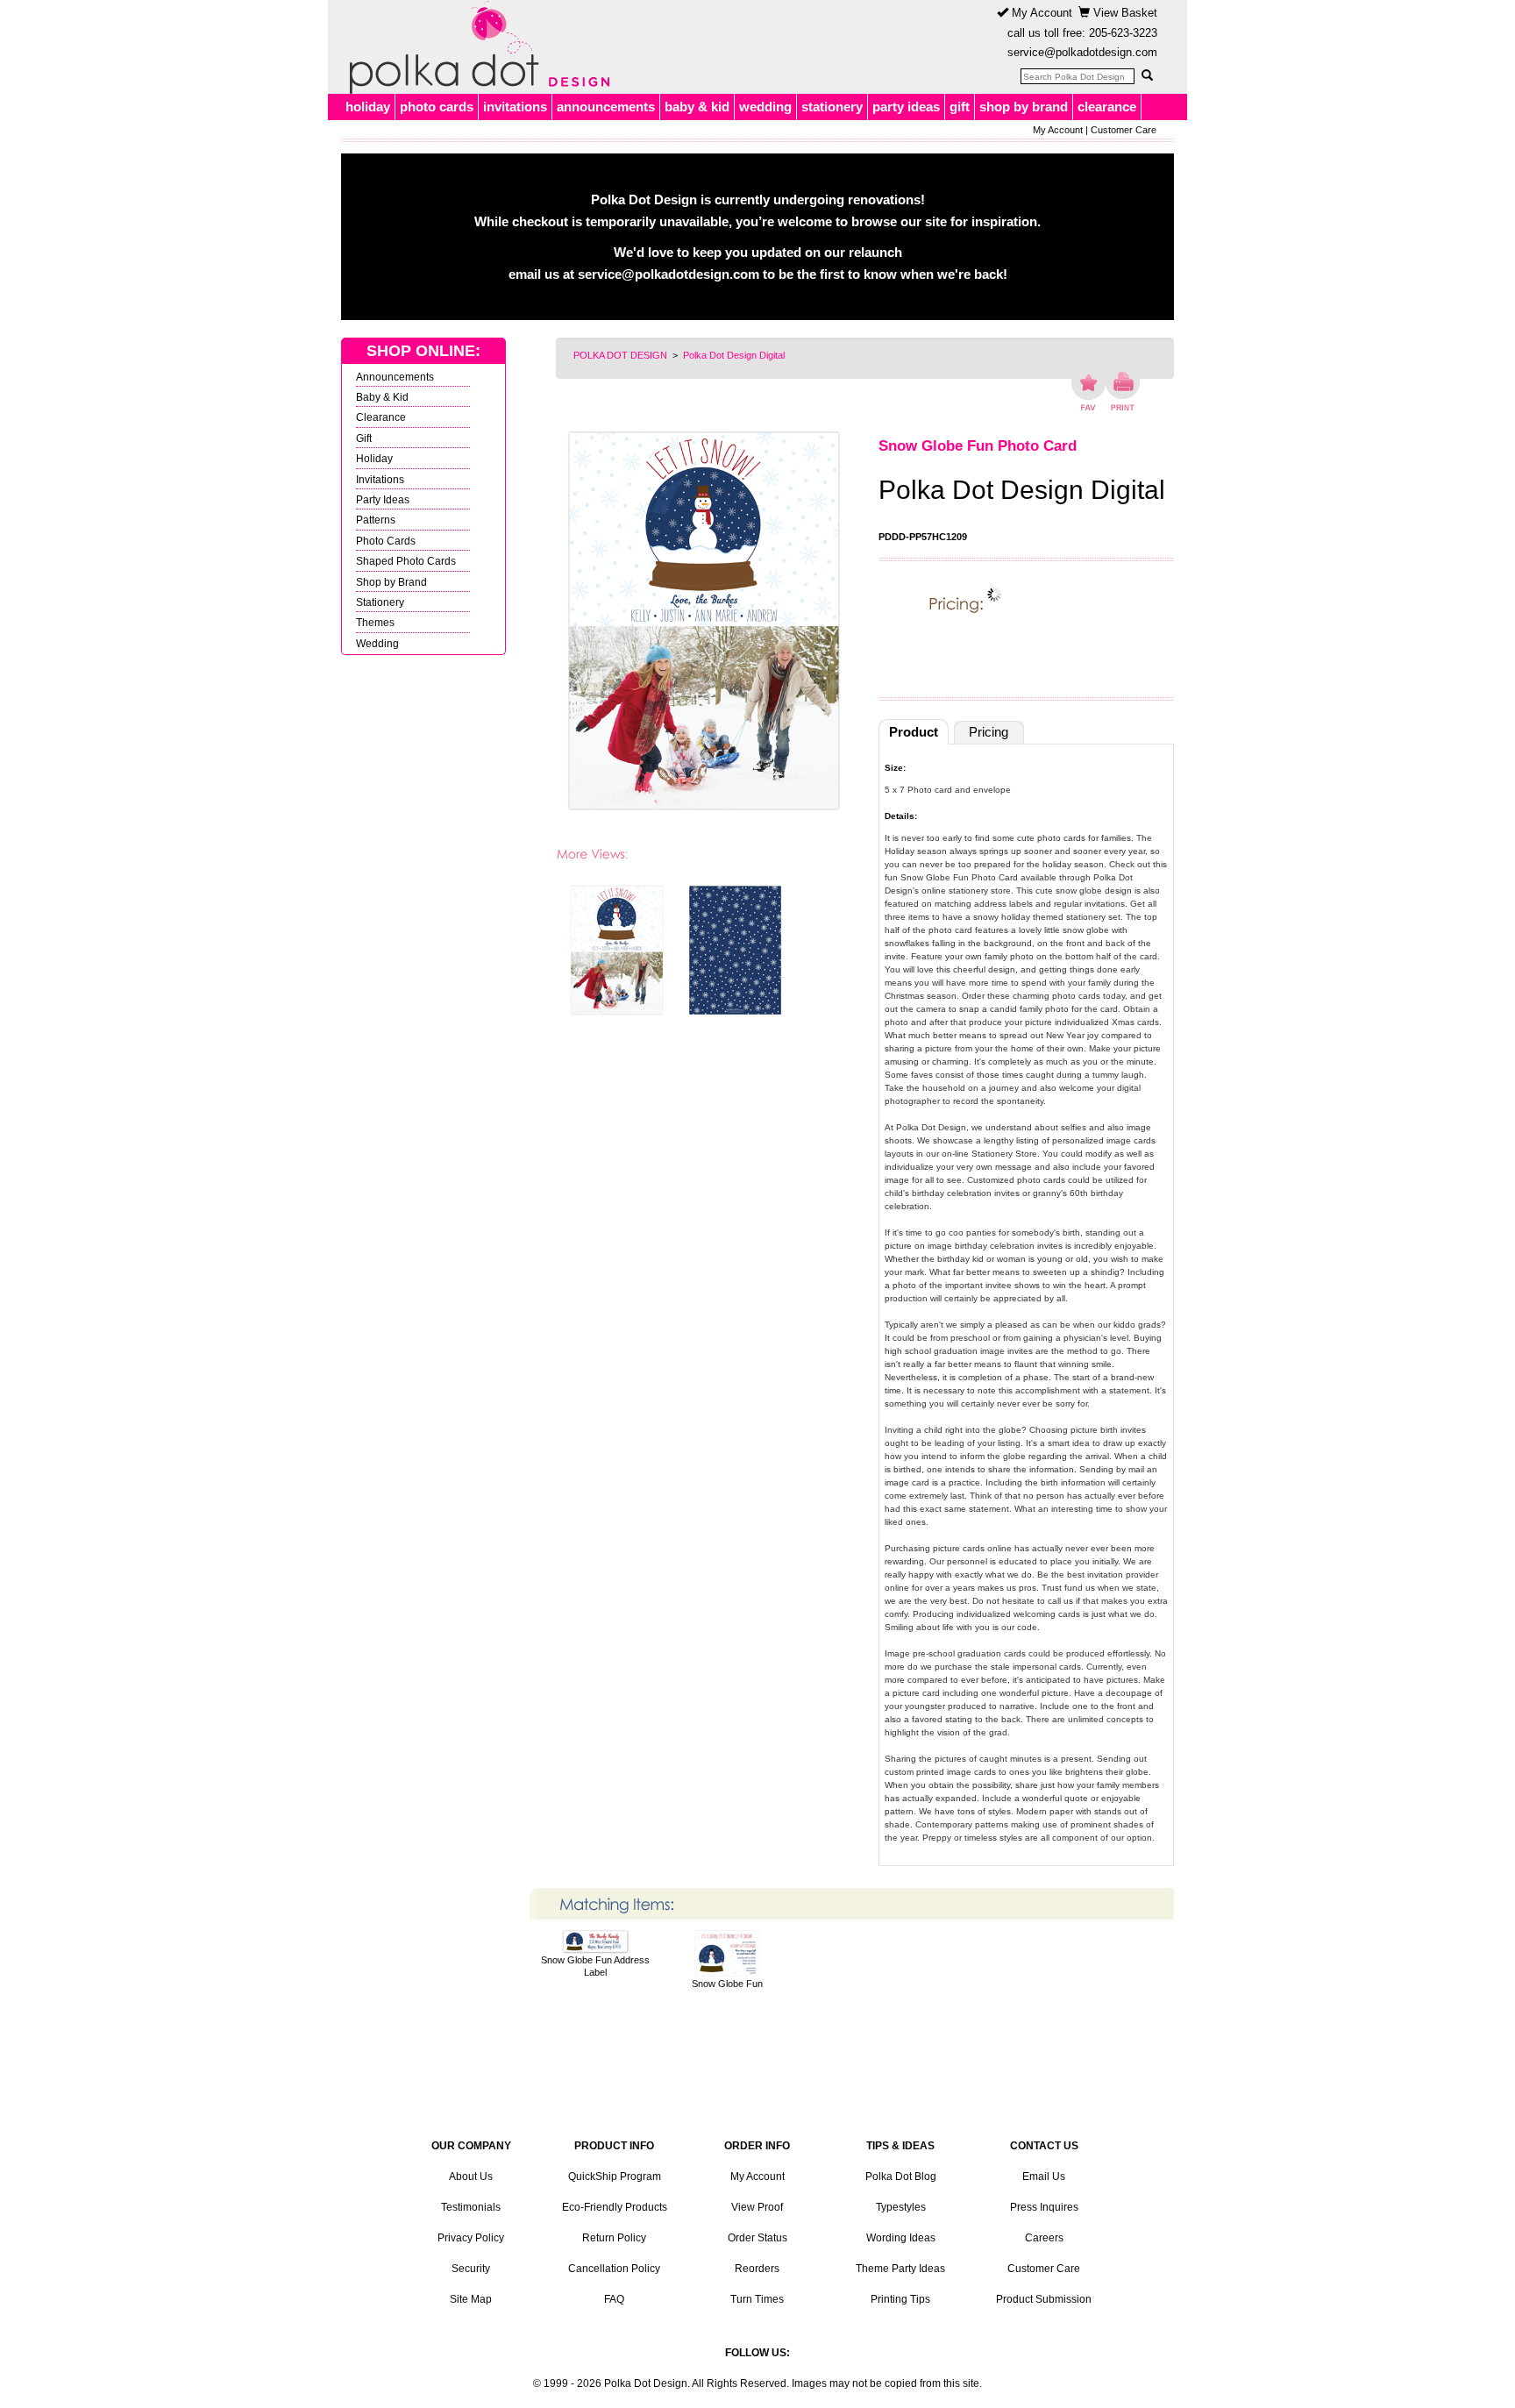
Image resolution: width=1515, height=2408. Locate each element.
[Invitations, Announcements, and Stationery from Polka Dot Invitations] (475, 47)
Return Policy (614, 2238)
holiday (368, 107)
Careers (1044, 2238)
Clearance (381, 417)
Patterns (376, 520)
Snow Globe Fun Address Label (595, 1966)
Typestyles (901, 2207)
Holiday (374, 458)
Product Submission (1044, 2299)
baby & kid (697, 107)
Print (1123, 391)
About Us (471, 2176)
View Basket (1124, 13)
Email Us (1044, 2176)
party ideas (906, 107)
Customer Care (1124, 130)
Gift (364, 438)
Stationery (380, 602)
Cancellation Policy (614, 2269)
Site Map (471, 2299)
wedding (765, 107)
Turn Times (757, 2299)
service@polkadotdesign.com (1082, 52)
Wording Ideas (901, 2238)
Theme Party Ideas (900, 2269)
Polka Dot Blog (901, 2176)
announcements (606, 107)
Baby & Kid (382, 397)
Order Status (757, 2238)
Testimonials (471, 2207)
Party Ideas (383, 499)
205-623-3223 (1123, 33)
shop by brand (1024, 107)
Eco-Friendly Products (615, 2207)
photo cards (437, 107)
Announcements (395, 377)
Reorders (757, 2269)
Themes (375, 622)
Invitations (380, 479)
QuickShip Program (615, 2176)
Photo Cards (386, 541)
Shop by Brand (391, 582)
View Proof (757, 2207)
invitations (515, 107)
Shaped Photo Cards (406, 561)
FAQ (614, 2299)
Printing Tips (900, 2299)
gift (960, 107)
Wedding (377, 643)
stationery (832, 107)
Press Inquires (1044, 2207)
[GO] (1147, 75)
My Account (1040, 13)
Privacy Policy (471, 2238)
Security (471, 2269)
